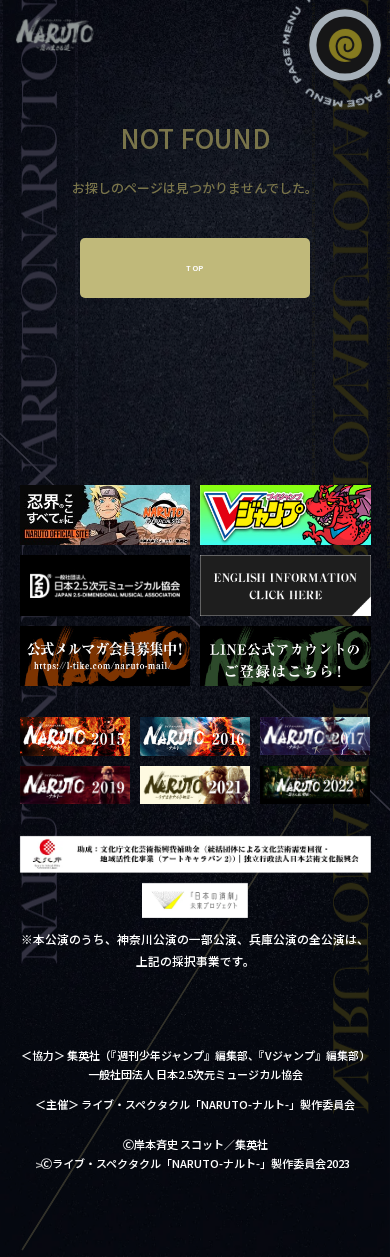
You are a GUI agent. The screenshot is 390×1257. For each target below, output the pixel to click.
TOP (194, 268)
